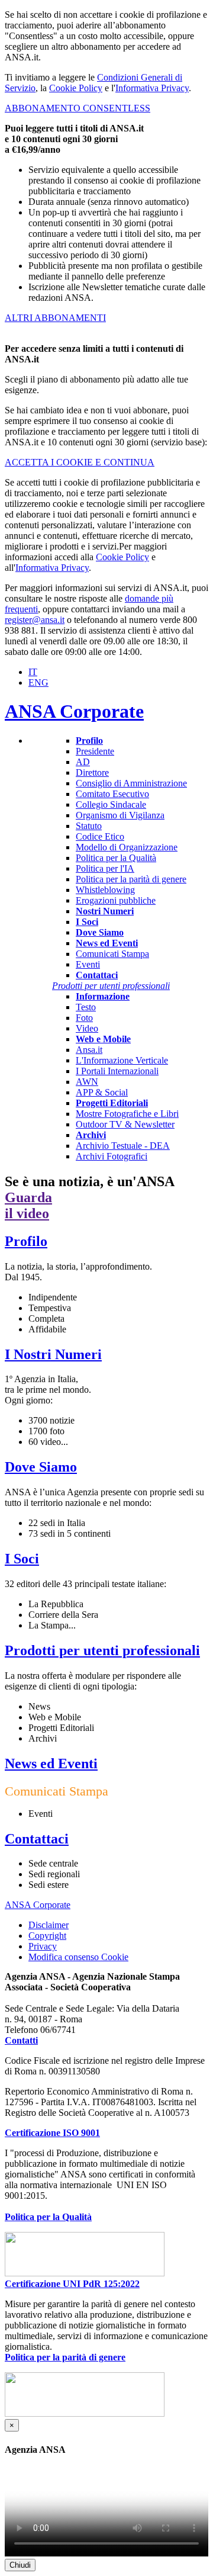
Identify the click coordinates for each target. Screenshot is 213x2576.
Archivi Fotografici (112, 1156)
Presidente (95, 751)
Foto (84, 1018)
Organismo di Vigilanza (120, 815)
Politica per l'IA (105, 868)
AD (83, 762)
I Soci (22, 1559)
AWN (87, 1082)
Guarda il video (28, 1205)
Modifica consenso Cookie (78, 1957)
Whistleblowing (105, 890)
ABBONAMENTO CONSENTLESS (78, 108)
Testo (86, 1007)
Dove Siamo (41, 1467)
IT (33, 672)
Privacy (43, 1946)
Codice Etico (100, 836)
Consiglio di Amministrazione (131, 783)
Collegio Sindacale (111, 804)
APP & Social (102, 1092)
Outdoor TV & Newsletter (125, 1124)
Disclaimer (49, 1925)
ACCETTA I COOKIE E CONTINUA (80, 462)
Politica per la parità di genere (131, 879)
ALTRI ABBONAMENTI (55, 318)
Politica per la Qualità (116, 858)
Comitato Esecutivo (112, 794)
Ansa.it (89, 1050)
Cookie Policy (76, 88)
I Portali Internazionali (117, 1071)
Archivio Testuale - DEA (123, 1146)
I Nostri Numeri (53, 1354)
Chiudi (20, 2565)
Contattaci (37, 1839)
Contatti (21, 2040)
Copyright (47, 1936)
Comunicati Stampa (112, 954)
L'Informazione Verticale (122, 1060)
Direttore (92, 773)
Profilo (26, 1241)
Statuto (89, 826)
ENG (38, 682)
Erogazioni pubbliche (116, 900)
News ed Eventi (51, 1764)
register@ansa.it (35, 620)
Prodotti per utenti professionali (102, 1650)
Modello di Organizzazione (127, 847)
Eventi (88, 964)
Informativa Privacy (152, 88)
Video (87, 1028)
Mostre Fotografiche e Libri (127, 1114)
